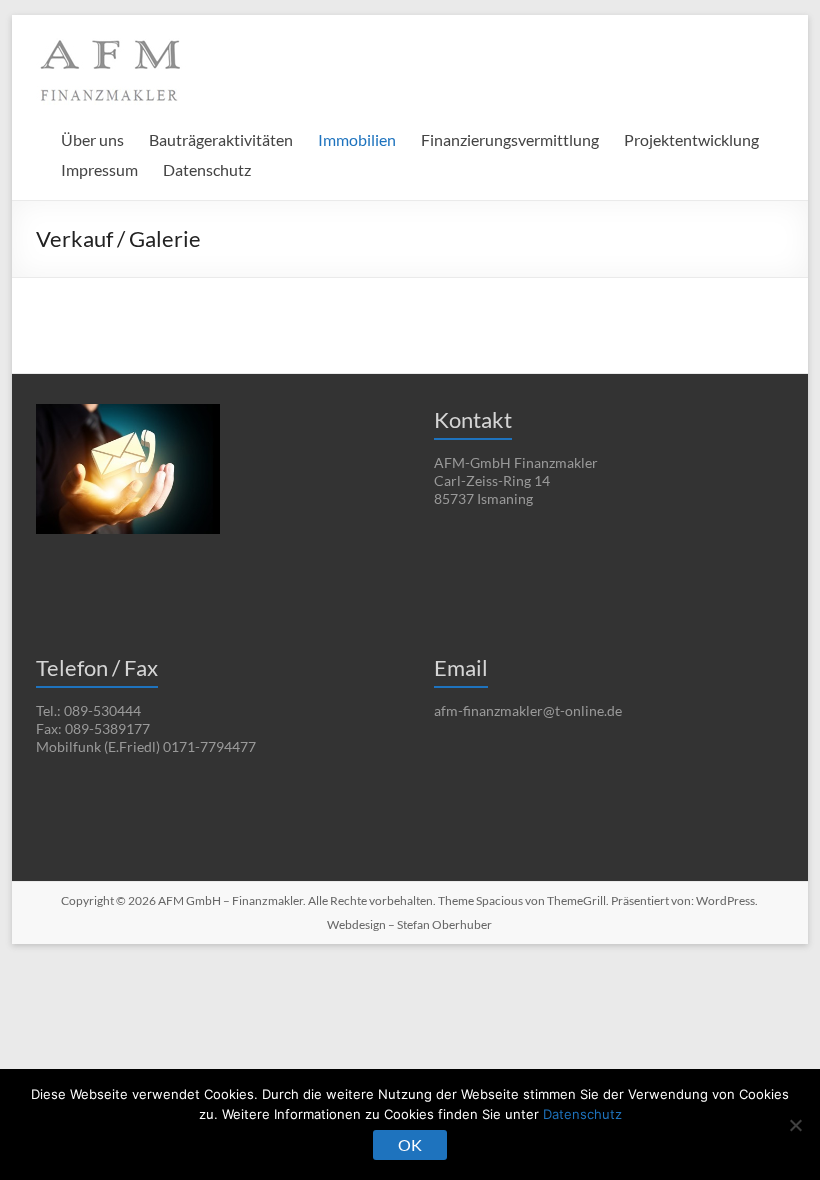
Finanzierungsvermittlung (510, 139)
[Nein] (795, 1125)
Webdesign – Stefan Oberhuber (409, 924)
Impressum (99, 169)
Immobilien (357, 139)
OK (410, 1144)
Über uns (92, 139)
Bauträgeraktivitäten (221, 139)
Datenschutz (207, 169)
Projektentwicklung (691, 139)
